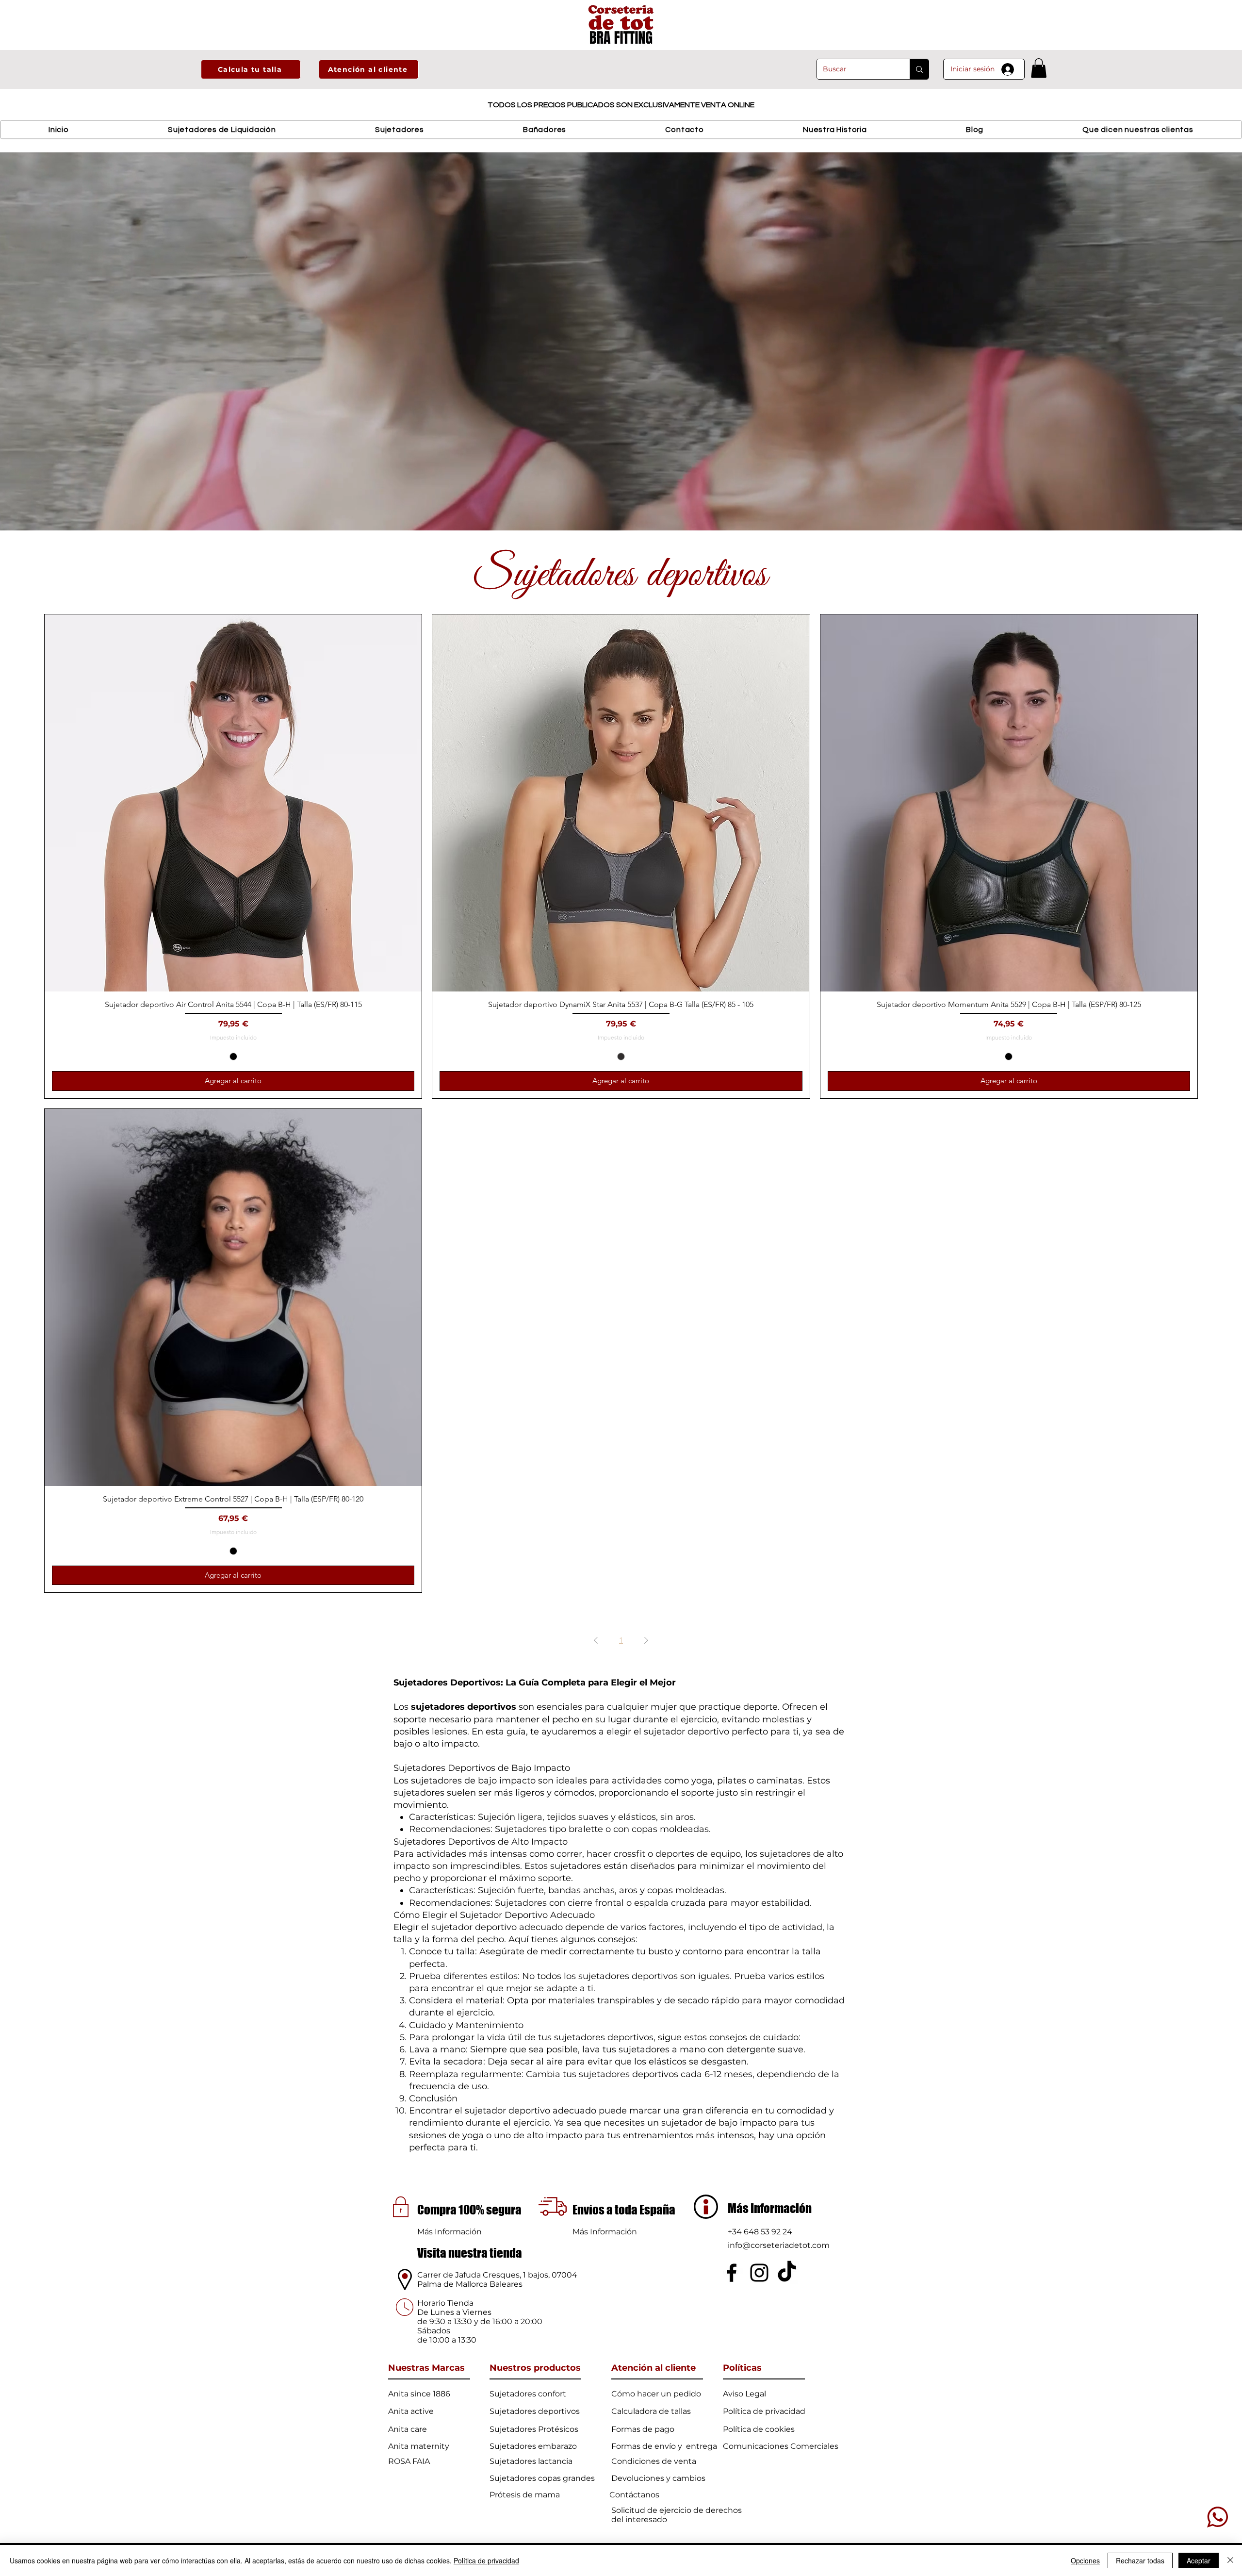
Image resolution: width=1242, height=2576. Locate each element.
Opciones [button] (1085, 2560)
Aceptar (1199, 2560)
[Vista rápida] (233, 803)
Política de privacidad (486, 2560)
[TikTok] (787, 2273)
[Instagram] (759, 2273)
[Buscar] (919, 69)
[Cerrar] (1230, 2560)
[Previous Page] (596, 1640)
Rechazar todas (1140, 2560)
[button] (251, 69)
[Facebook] (732, 2273)
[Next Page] (646, 1640)
